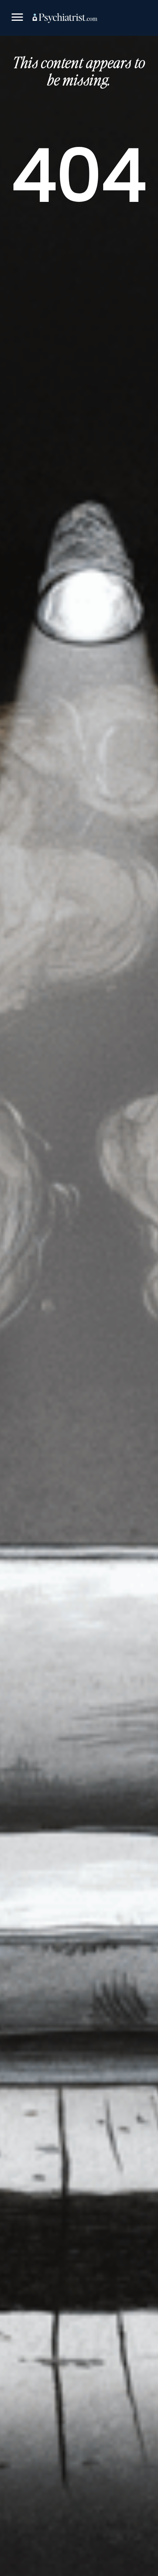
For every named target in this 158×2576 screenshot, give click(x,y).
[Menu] (17, 18)
